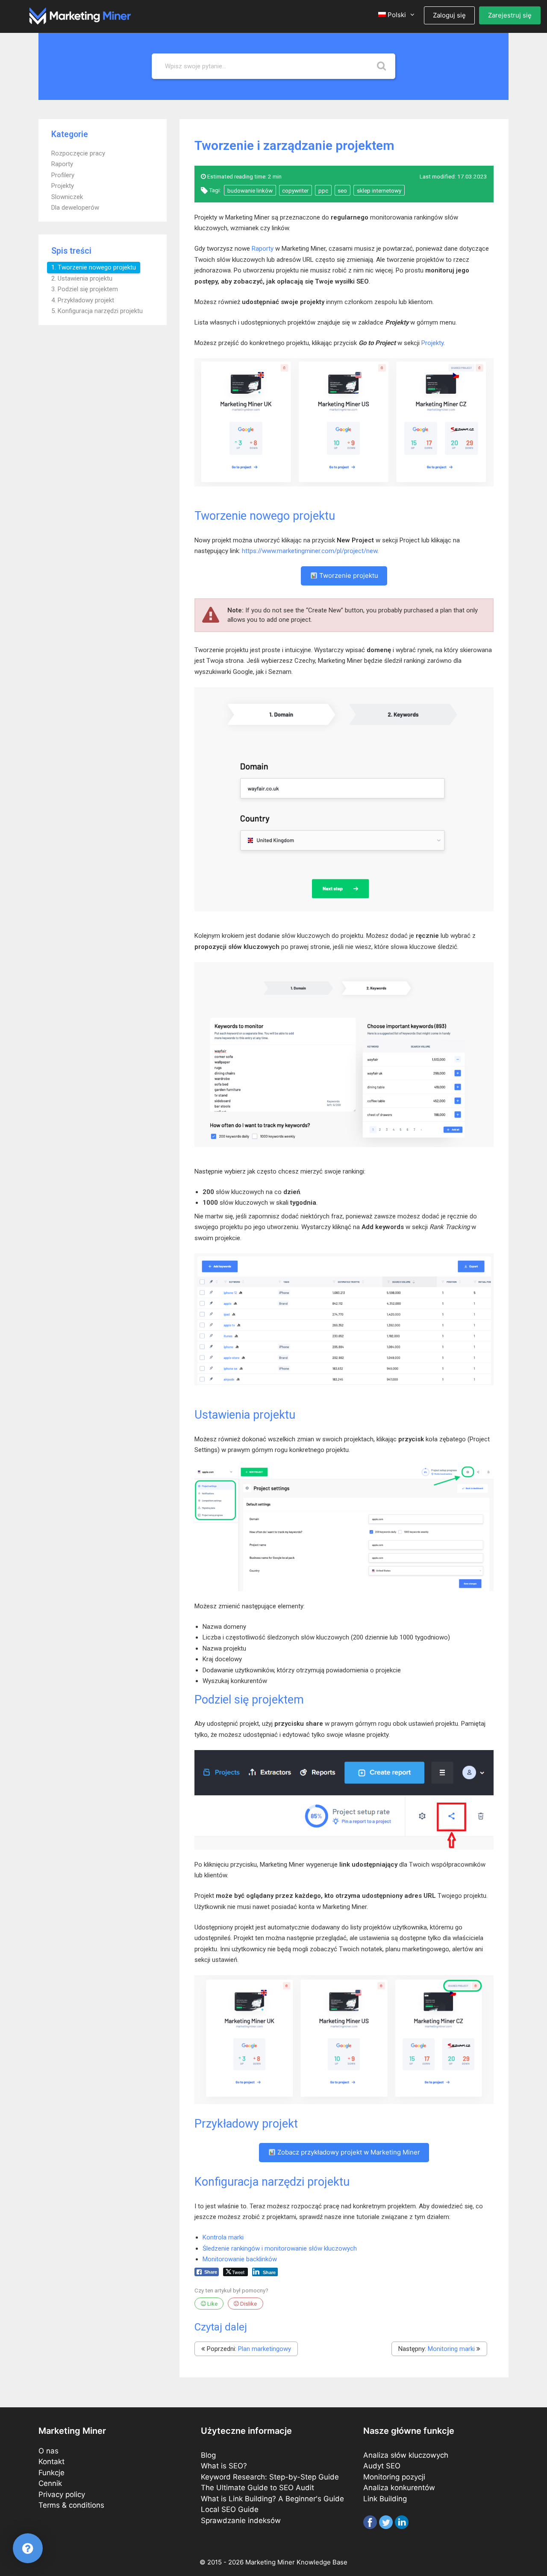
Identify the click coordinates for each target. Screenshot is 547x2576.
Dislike (248, 2304)
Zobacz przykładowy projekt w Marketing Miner (348, 2152)
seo (342, 190)
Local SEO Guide (230, 2509)
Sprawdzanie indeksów (241, 2520)
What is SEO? (224, 2466)
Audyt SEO (382, 2466)
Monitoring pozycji (394, 2477)
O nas (49, 2451)
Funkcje (51, 2473)
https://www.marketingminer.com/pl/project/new (310, 551)
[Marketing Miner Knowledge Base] (80, 15)
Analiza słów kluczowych (406, 2455)
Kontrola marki (223, 2237)
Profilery (63, 175)
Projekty (63, 186)
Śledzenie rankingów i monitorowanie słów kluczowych (280, 2248)
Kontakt (51, 2462)
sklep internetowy (379, 190)
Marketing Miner (270, 2562)
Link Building (385, 2499)
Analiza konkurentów (399, 2488)
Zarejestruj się (510, 15)
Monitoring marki (451, 2349)
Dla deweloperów (75, 208)
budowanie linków (250, 190)
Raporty (62, 164)
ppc (323, 190)
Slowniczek (67, 197)
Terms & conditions (71, 2505)
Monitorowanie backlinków (240, 2259)
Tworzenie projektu (348, 575)
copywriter (295, 190)
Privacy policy (62, 2494)
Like (212, 2304)
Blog (208, 2455)
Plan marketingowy (265, 2349)
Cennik (50, 2483)
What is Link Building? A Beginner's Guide (272, 2499)
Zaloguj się (449, 15)
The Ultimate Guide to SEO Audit (257, 2488)
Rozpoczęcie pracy (78, 153)
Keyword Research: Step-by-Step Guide (270, 2477)
